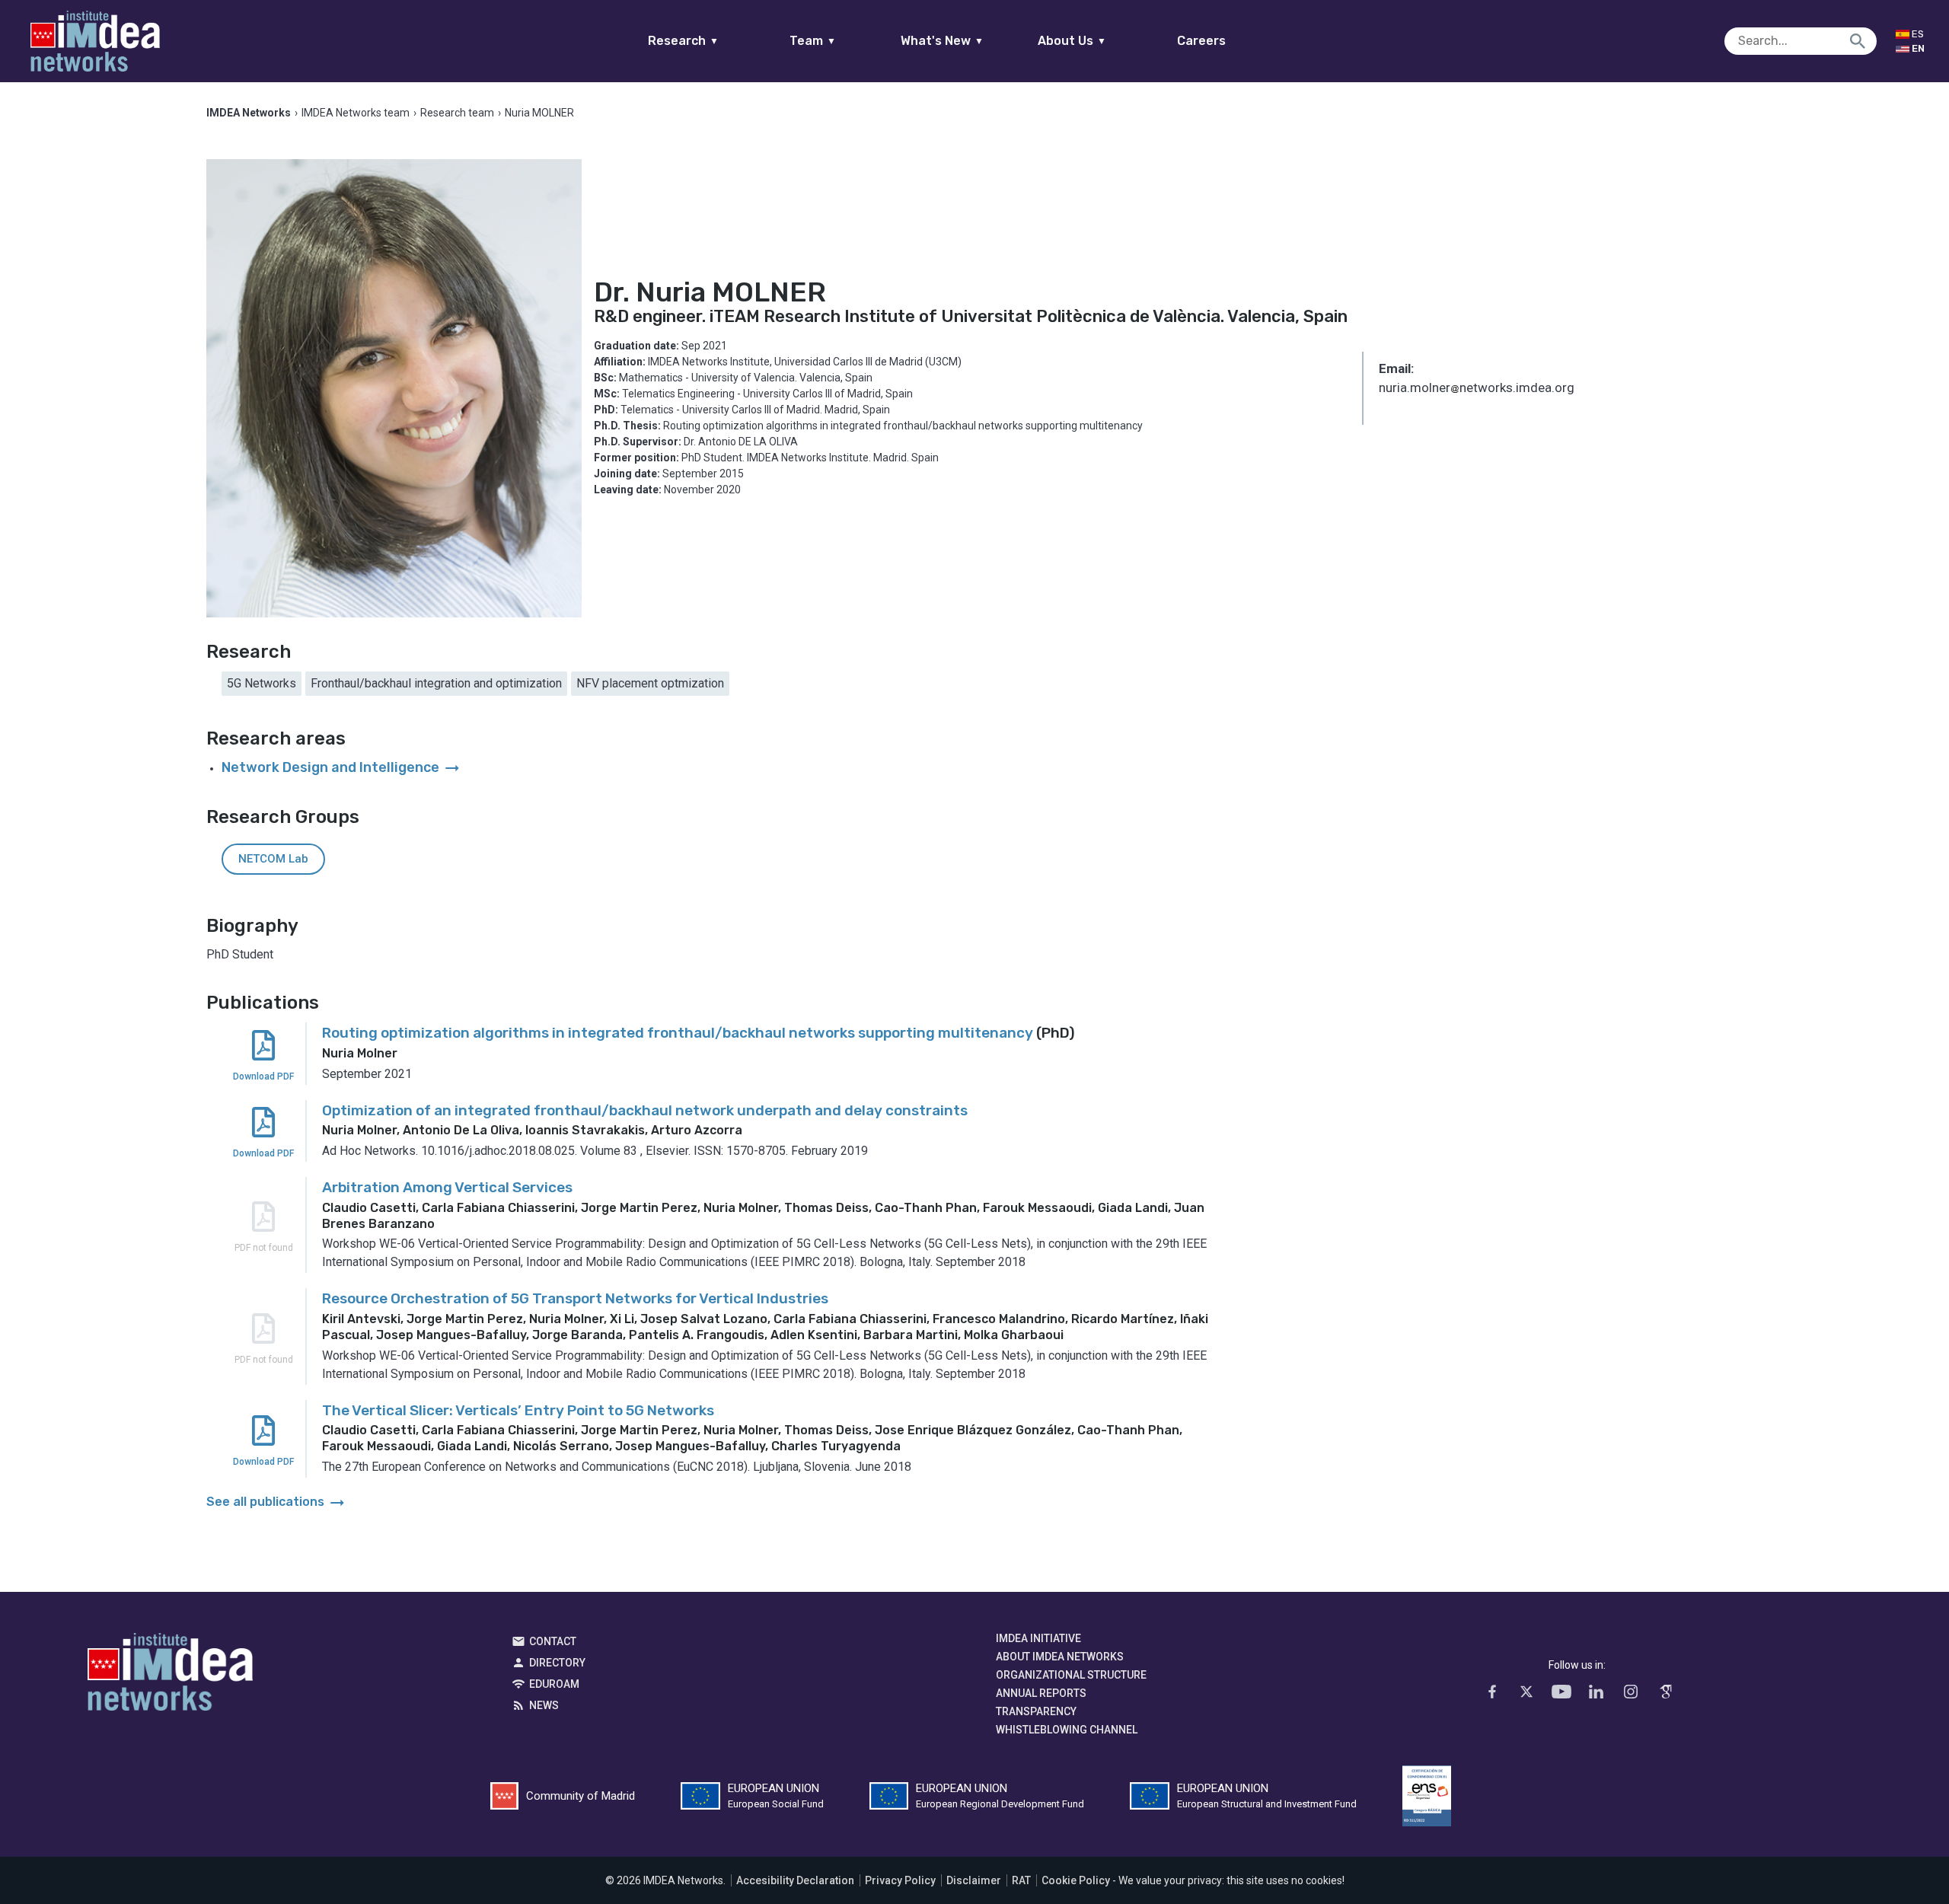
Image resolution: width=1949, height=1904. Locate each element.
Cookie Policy (1076, 1880)
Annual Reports (1041, 1693)
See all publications (277, 1502)
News (544, 1705)
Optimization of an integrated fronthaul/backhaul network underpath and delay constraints (645, 1110)
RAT (1021, 1880)
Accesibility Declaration (795, 1880)
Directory (557, 1663)
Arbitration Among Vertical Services (447, 1187)
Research (683, 41)
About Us (1072, 41)
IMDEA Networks (170, 1676)
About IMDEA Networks (1060, 1657)
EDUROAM (554, 1684)
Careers (1201, 41)
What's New (942, 41)
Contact (553, 1641)
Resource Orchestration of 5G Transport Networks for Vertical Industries (575, 1298)
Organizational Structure (1071, 1675)
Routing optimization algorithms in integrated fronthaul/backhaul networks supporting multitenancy (678, 1033)
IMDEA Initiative (1038, 1638)
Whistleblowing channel (1067, 1730)
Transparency (1036, 1711)
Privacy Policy (900, 1880)
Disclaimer (974, 1880)
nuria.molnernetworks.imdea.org (1477, 389)
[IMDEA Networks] (95, 41)
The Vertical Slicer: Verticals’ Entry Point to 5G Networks (518, 1410)
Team (813, 41)
